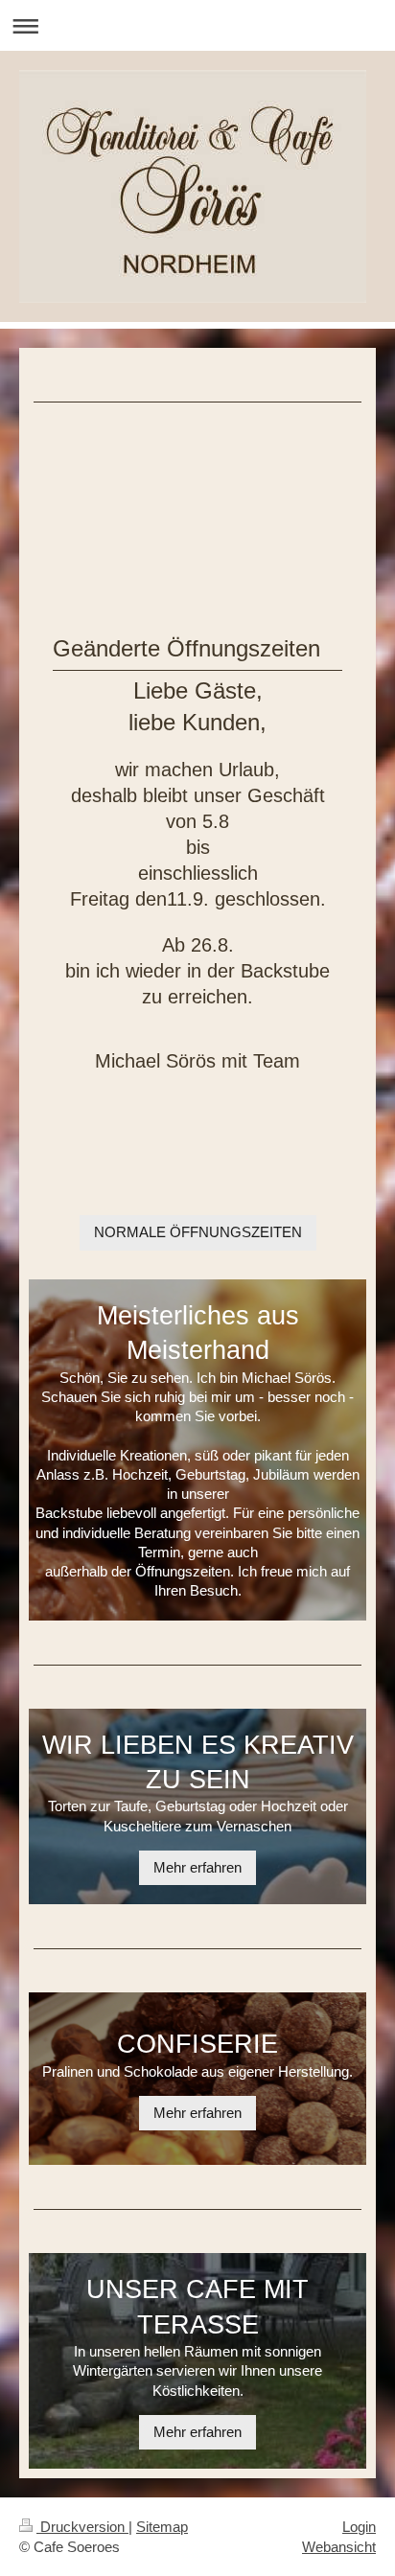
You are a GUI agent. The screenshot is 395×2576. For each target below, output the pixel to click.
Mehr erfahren (197, 1867)
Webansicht (339, 2547)
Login (359, 2527)
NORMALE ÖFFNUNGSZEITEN (198, 1232)
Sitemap (162, 2527)
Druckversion (82, 2527)
